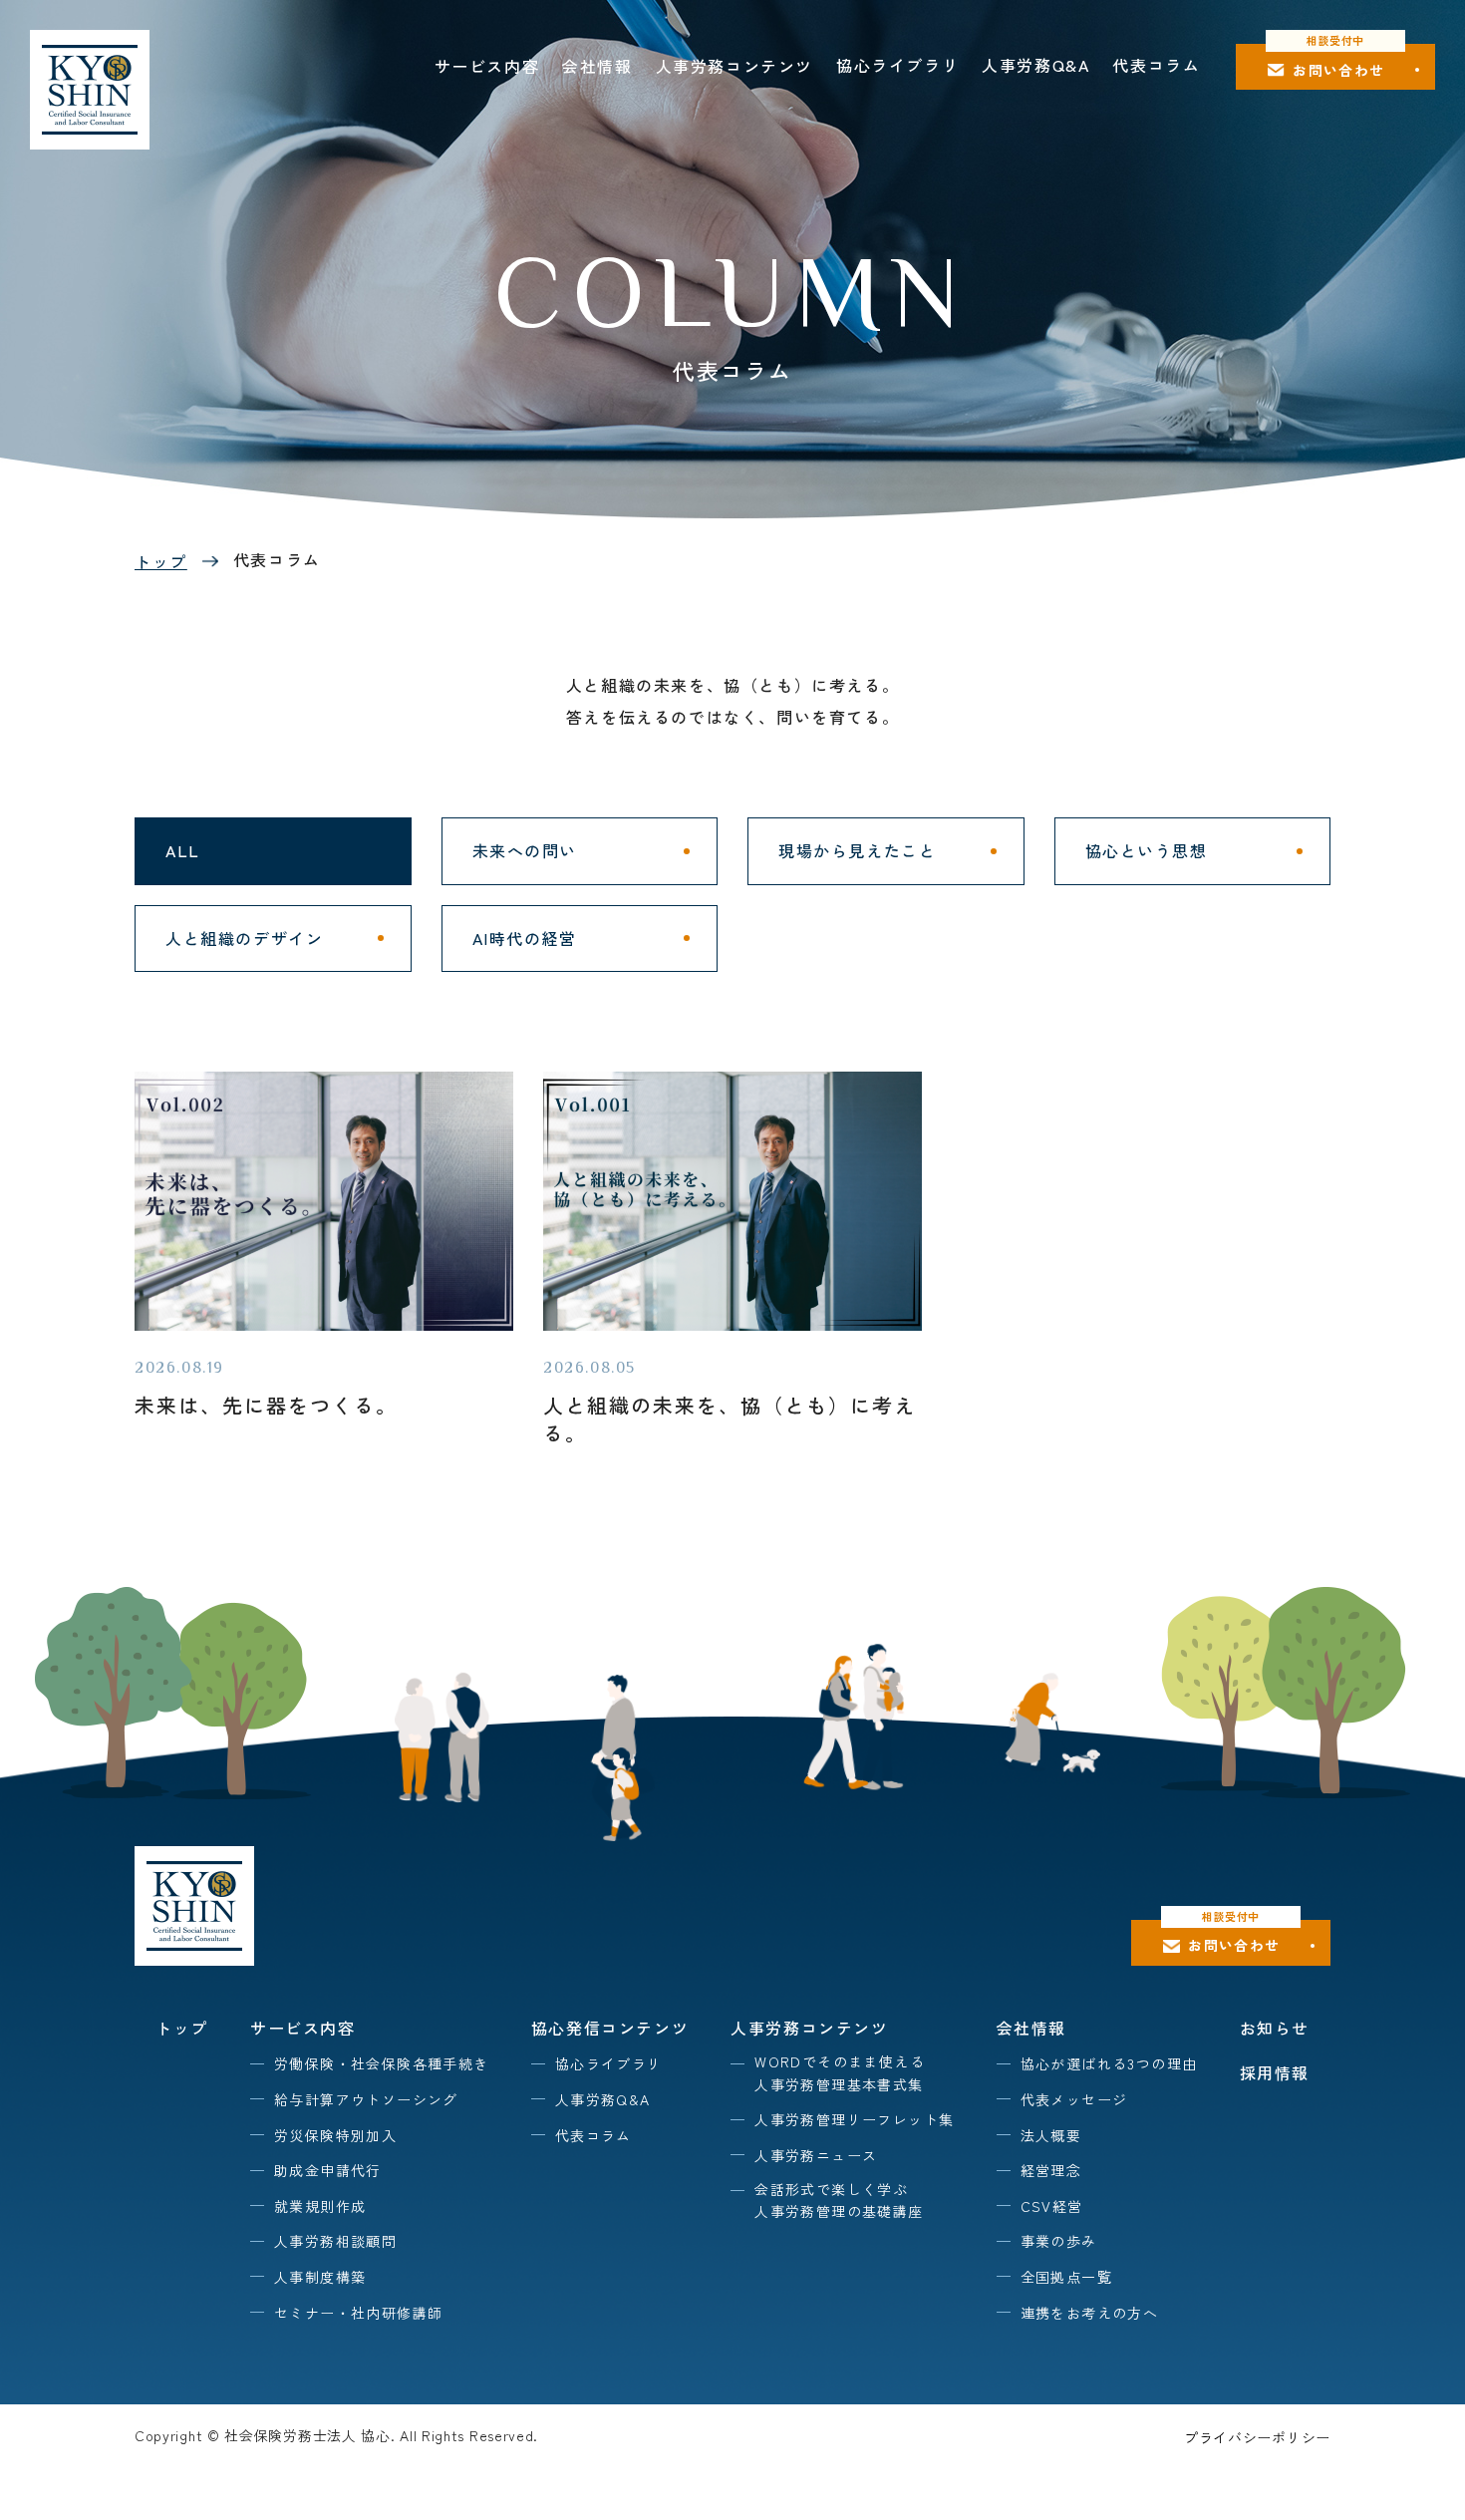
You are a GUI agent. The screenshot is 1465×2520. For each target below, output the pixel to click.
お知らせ (1275, 2028)
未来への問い (525, 850)
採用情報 (1275, 2072)
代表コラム (1156, 65)
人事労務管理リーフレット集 (854, 2119)
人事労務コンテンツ (734, 66)
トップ (161, 561)
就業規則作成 (320, 2206)
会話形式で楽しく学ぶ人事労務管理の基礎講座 (839, 2200)
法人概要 (1051, 2135)
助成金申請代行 (328, 2170)
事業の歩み (1059, 2241)
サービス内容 (487, 66)
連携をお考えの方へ (1090, 2313)
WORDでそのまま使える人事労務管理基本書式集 (840, 2072)
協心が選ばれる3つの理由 (1109, 2063)
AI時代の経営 (525, 938)
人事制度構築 (320, 2277)
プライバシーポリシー (1257, 2437)
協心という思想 (1147, 850)
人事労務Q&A (1035, 65)
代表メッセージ (1074, 2099)
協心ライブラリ (897, 65)
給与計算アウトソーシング (366, 2099)
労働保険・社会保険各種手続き (382, 2063)
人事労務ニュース (816, 2155)
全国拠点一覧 (1066, 2277)
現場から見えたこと (857, 850)
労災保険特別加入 (335, 2135)
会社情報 (597, 66)
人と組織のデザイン (244, 938)
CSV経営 (1052, 2206)
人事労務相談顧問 (335, 2241)
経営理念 (1051, 2170)
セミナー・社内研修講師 (358, 2313)
